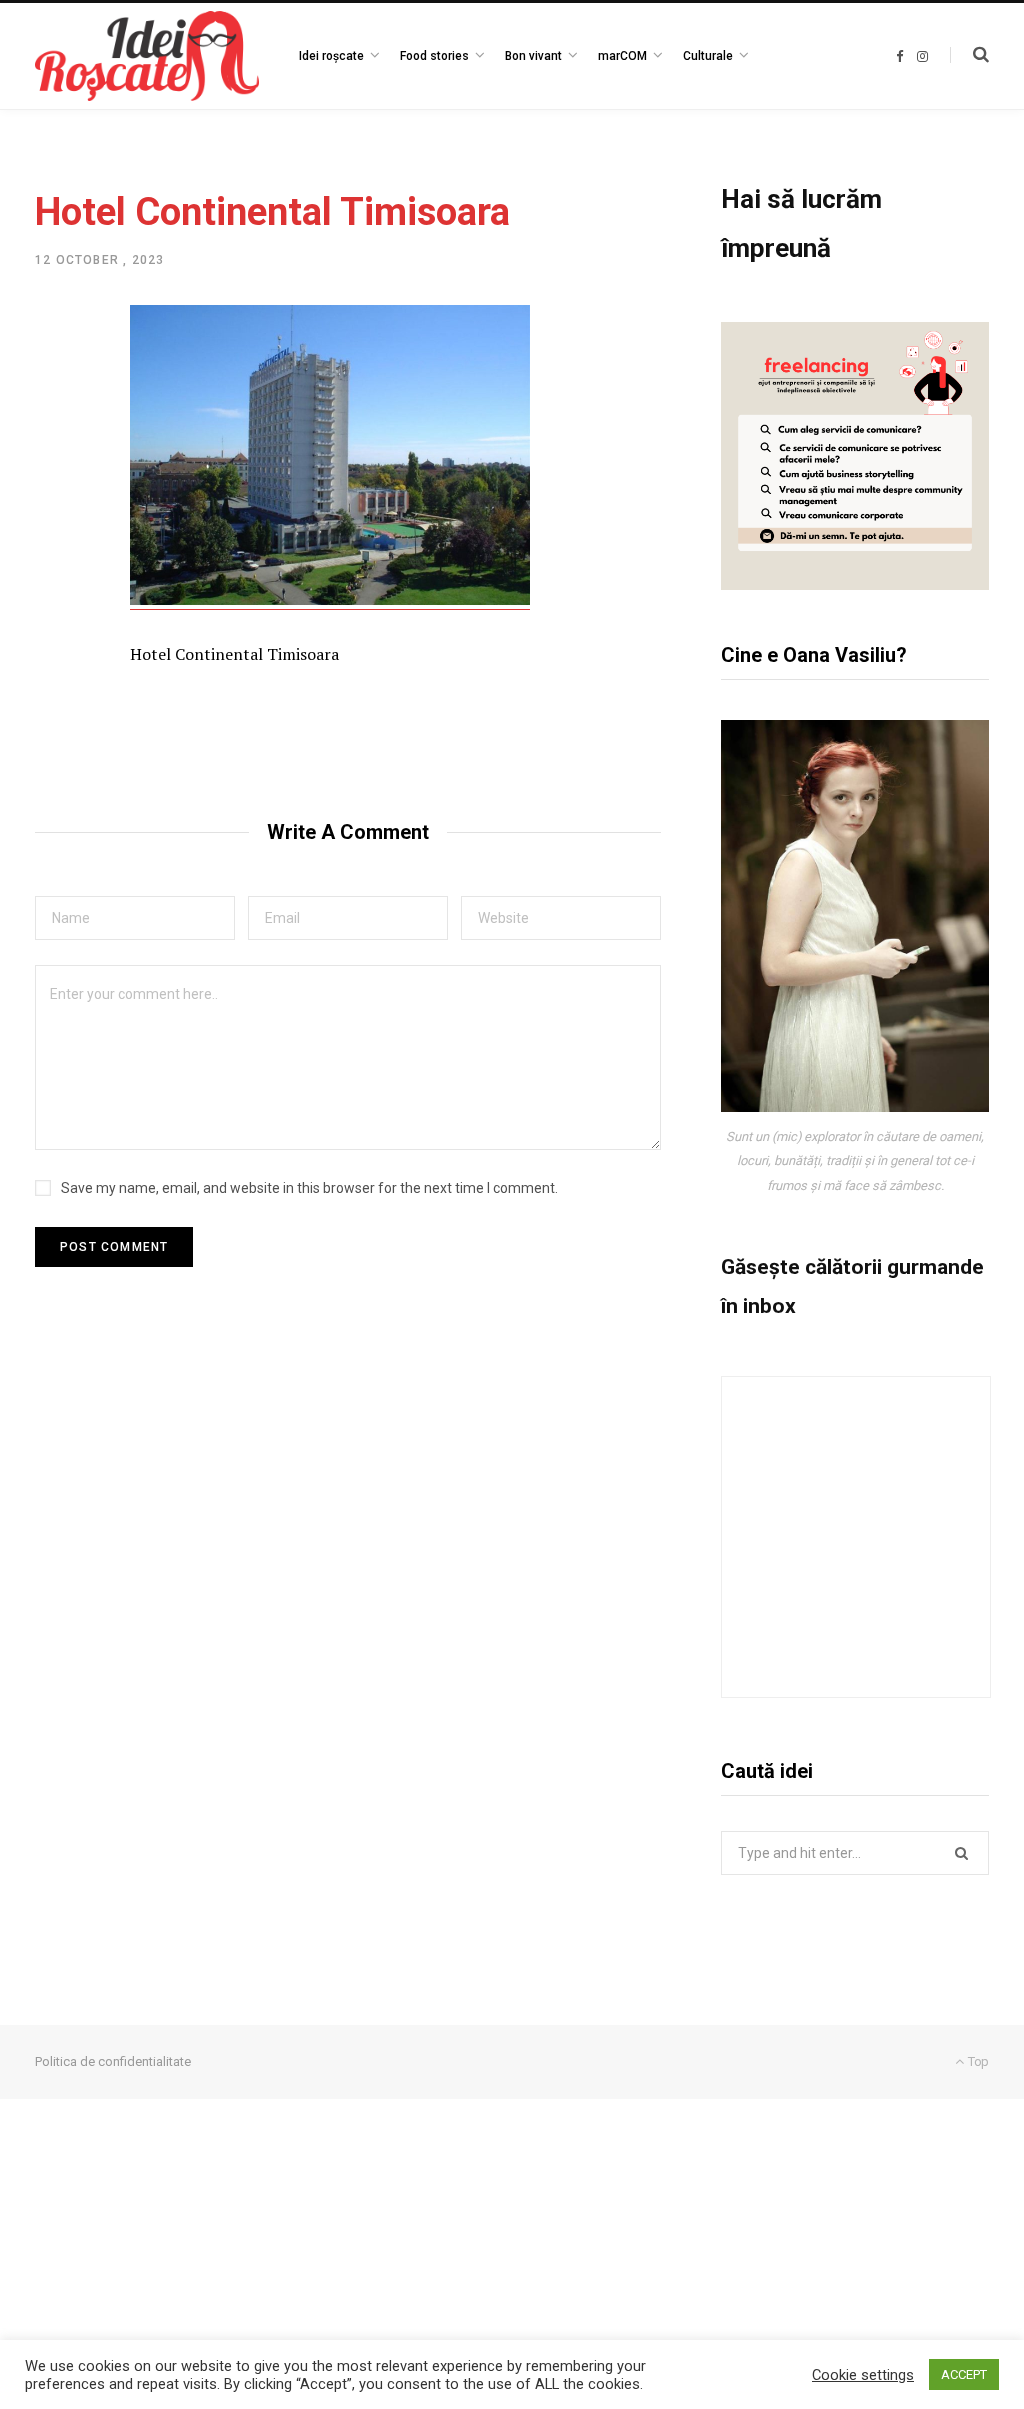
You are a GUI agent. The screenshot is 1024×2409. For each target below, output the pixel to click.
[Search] (969, 55)
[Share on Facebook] (56, 379)
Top (977, 2061)
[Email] (56, 538)
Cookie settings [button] (863, 2375)
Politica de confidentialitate (113, 2061)
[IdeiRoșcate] (147, 56)
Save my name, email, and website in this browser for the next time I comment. (309, 1188)
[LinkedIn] (56, 485)
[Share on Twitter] (56, 432)
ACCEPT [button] (964, 2374)
